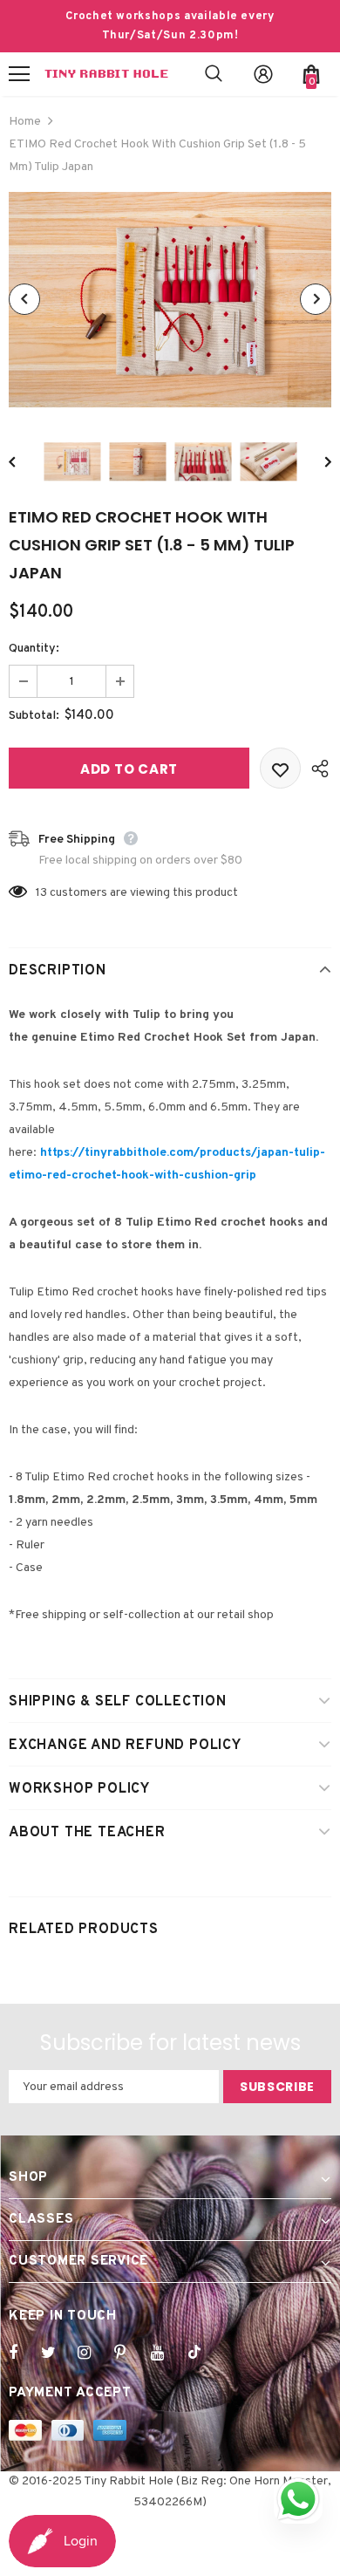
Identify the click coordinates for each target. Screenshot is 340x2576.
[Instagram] (93, 2353)
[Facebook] (24, 2353)
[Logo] (106, 74)
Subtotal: (34, 716)
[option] (170, 300)
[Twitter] (57, 2353)
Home (25, 122)
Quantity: (34, 649)
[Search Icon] (214, 74)
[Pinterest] (130, 2353)
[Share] (316, 768)
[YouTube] (167, 2353)
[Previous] (24, 299)
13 (41, 893)
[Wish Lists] (280, 768)
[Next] (316, 299)
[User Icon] (263, 74)
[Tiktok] (203, 2353)
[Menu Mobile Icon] (19, 74)
